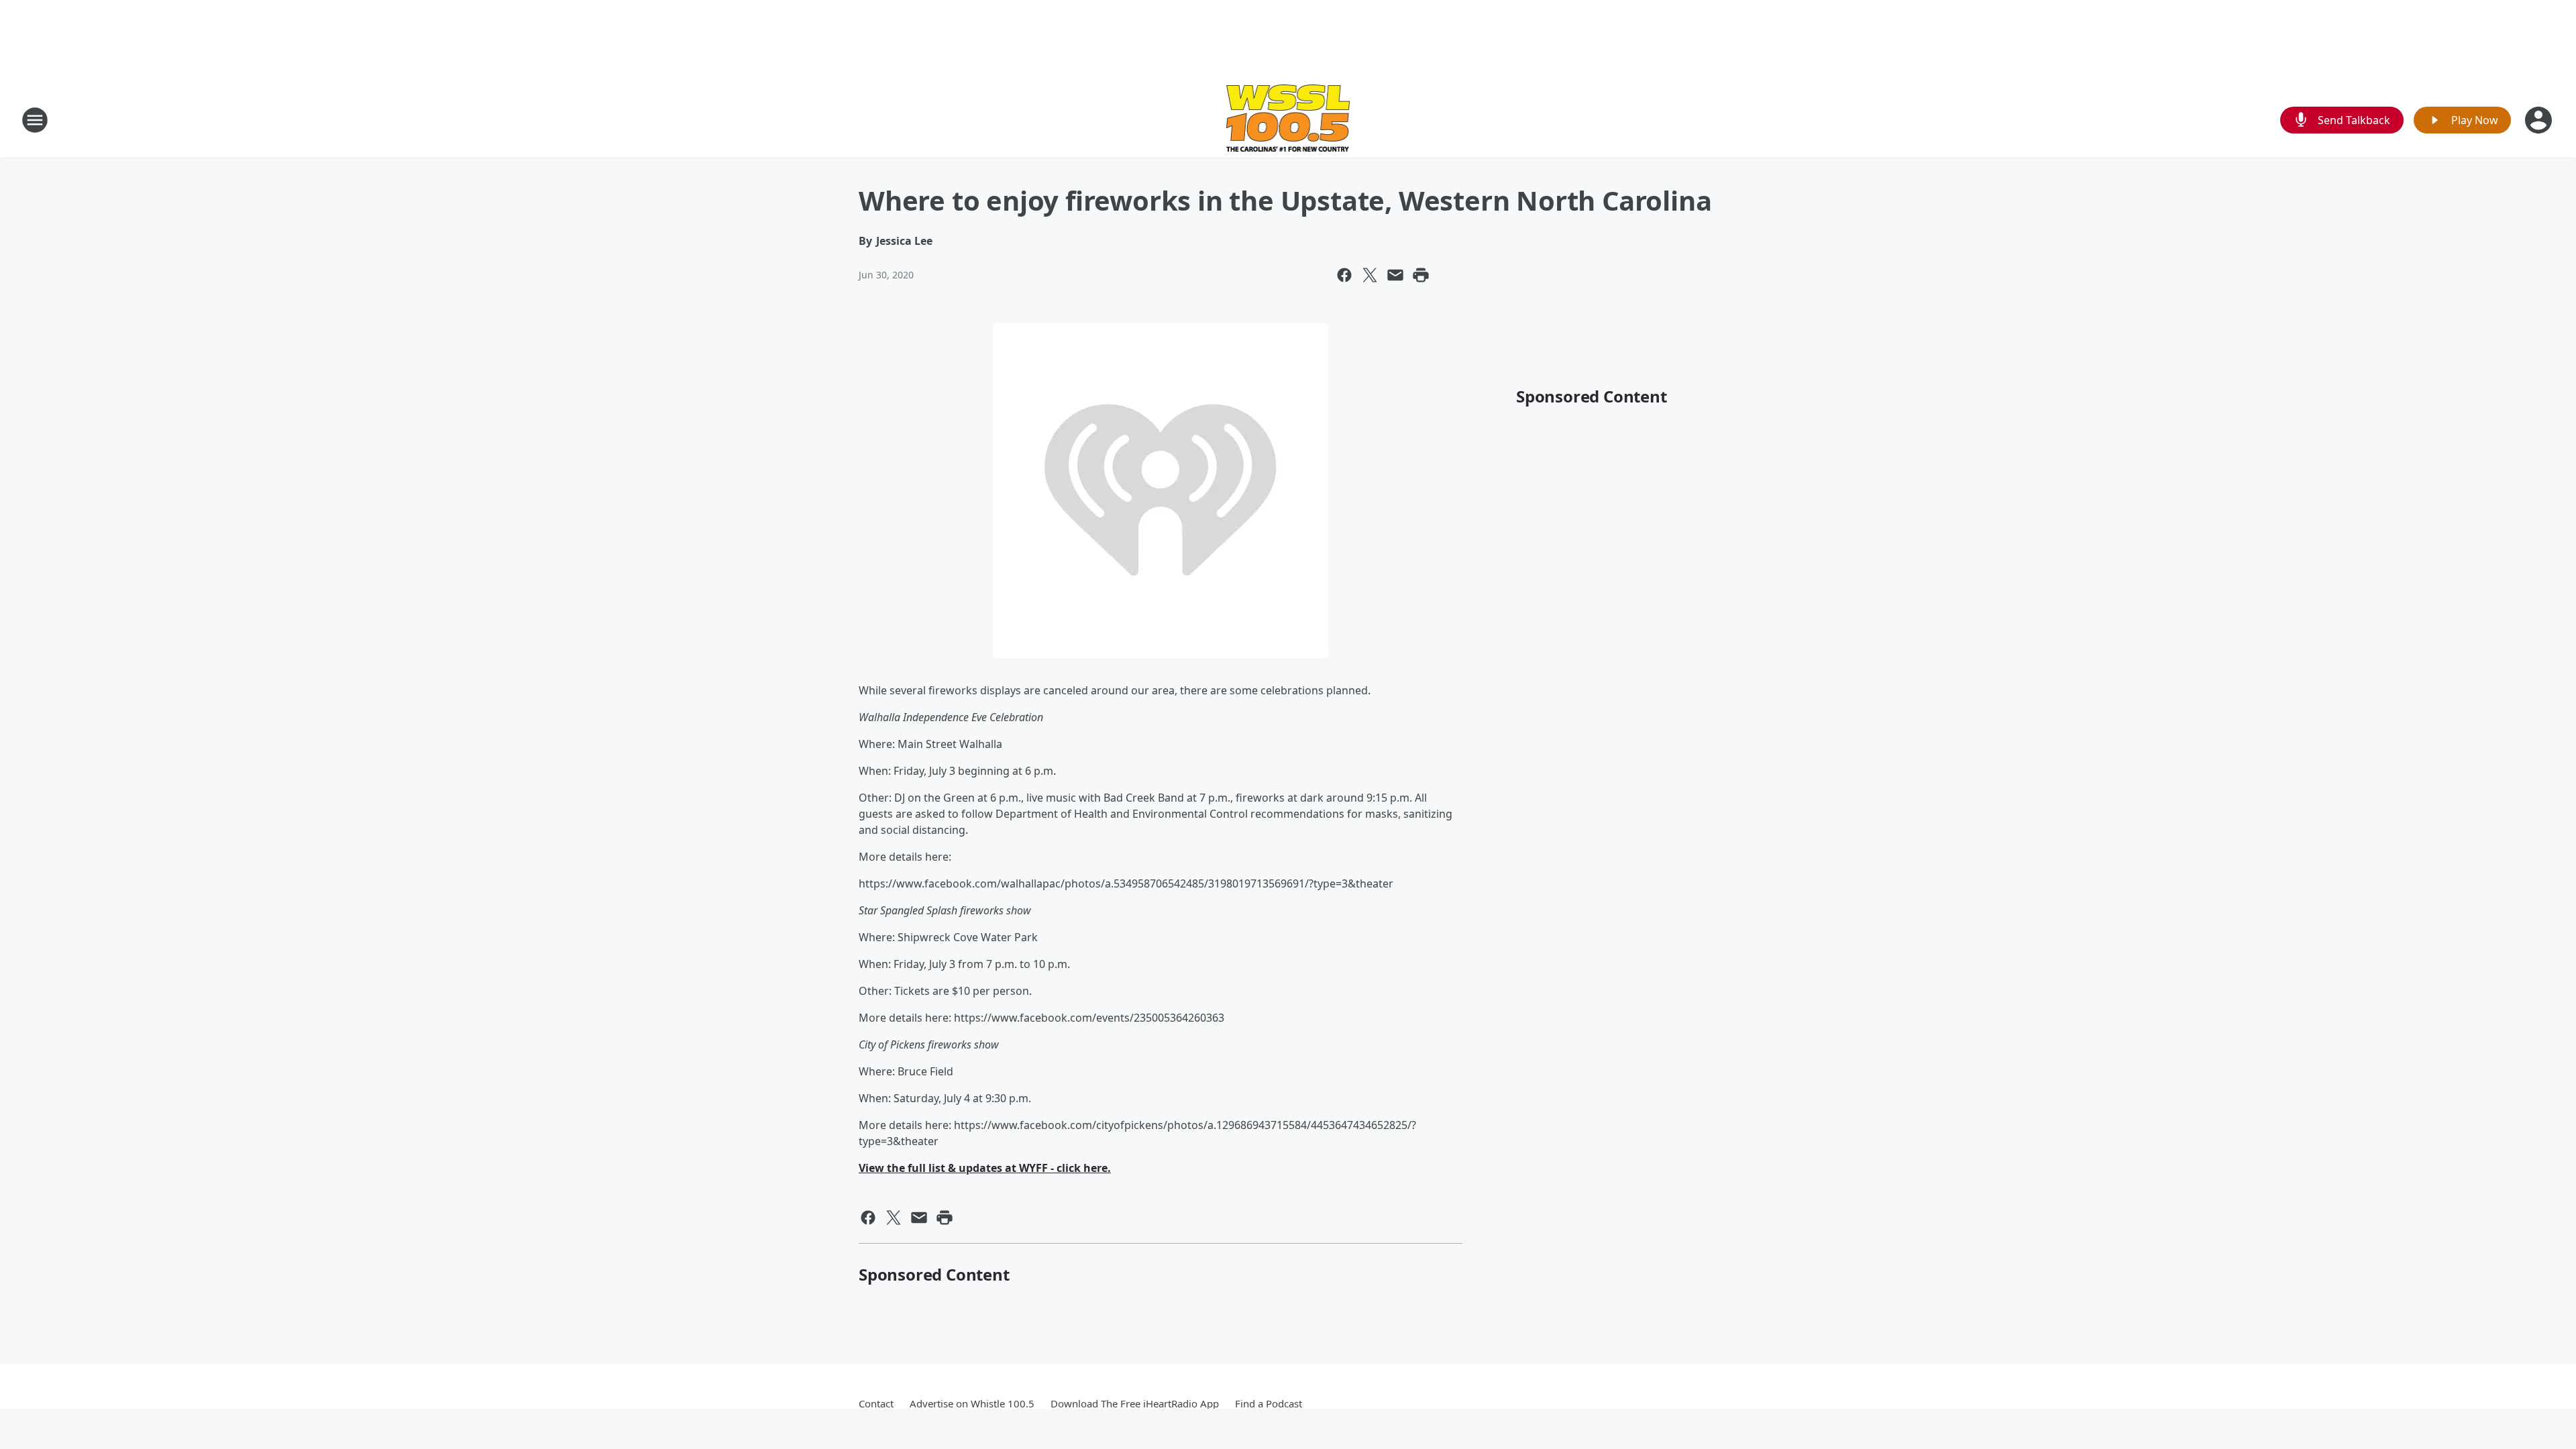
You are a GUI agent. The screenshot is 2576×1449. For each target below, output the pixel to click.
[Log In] (2540, 120)
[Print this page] (1421, 275)
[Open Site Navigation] (35, 120)
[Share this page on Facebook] (1344, 275)
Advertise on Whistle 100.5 (972, 1403)
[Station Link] (1288, 120)
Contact (876, 1403)
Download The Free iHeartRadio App (1135, 1403)
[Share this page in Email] (1395, 275)
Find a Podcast (1269, 1403)
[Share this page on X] (1370, 275)
